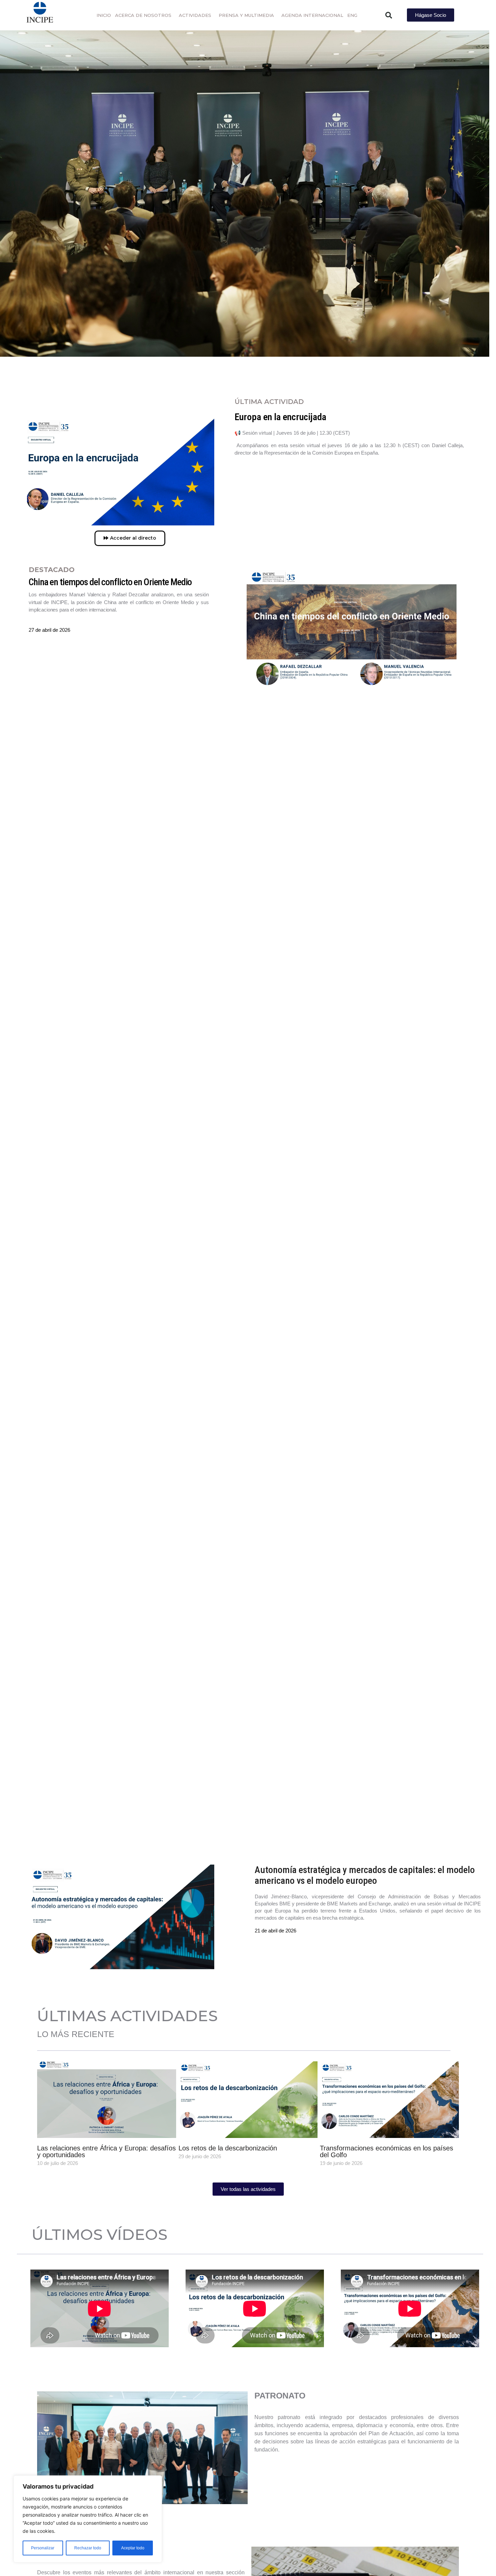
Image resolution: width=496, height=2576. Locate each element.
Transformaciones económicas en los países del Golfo (387, 2151)
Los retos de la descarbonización (228, 2148)
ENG (352, 15)
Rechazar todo (88, 2548)
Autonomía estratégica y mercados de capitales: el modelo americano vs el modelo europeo (365, 1875)
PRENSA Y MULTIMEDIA (246, 15)
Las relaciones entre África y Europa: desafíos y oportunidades (106, 2151)
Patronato (142, 2448)
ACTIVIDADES (195, 15)
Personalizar (43, 2548)
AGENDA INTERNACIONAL (312, 15)
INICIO (104, 15)
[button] (389, 15)
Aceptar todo (133, 2548)
